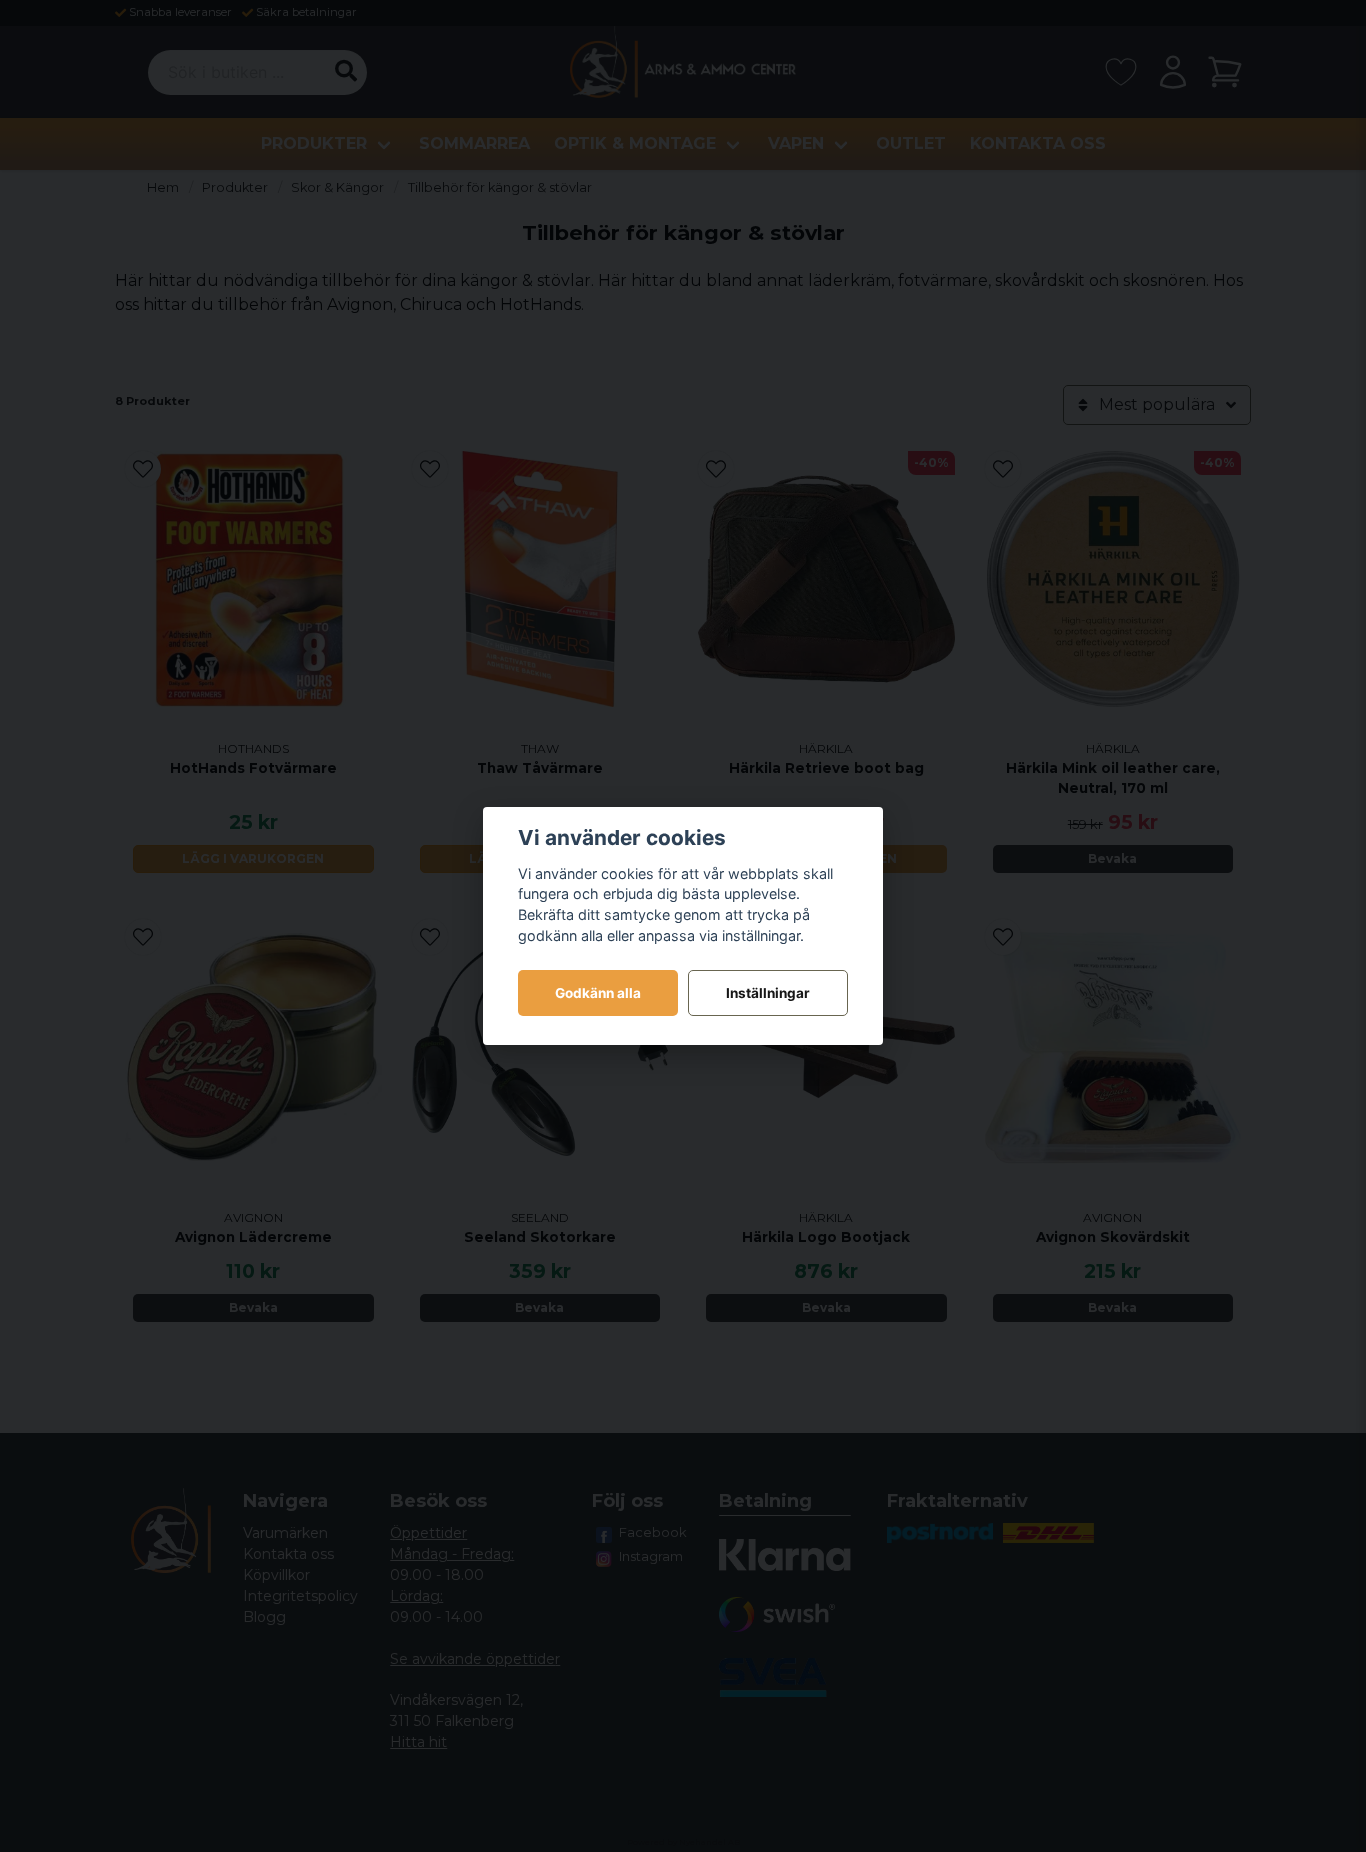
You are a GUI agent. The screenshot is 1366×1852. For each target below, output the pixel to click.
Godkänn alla (598, 993)
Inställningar (768, 993)
